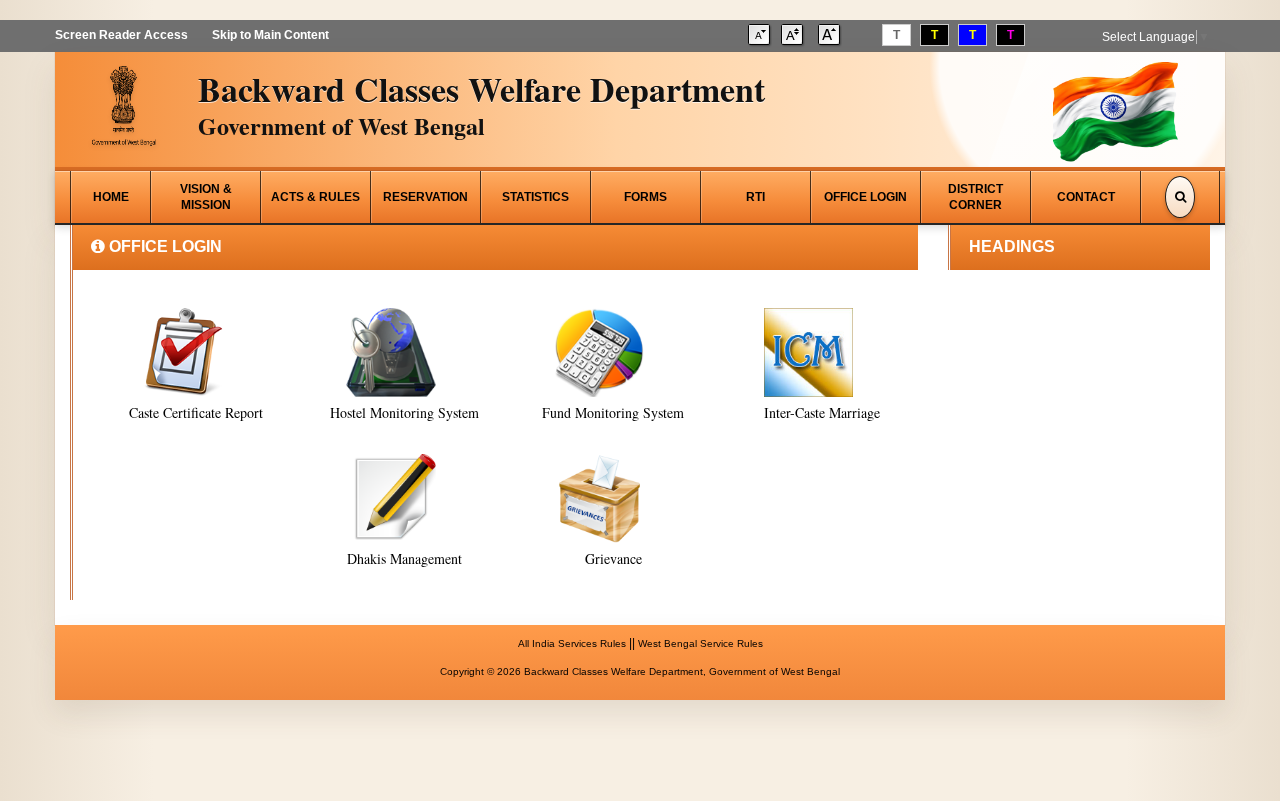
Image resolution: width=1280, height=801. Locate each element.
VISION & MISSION (206, 197)
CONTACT (1086, 197)
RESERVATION (425, 197)
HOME (111, 197)
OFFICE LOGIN (865, 197)
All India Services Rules (572, 643)
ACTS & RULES (315, 197)
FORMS (645, 197)
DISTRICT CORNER (975, 197)
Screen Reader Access (121, 35)
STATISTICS (535, 197)
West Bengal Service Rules (700, 643)
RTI (755, 197)
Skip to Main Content (270, 35)
